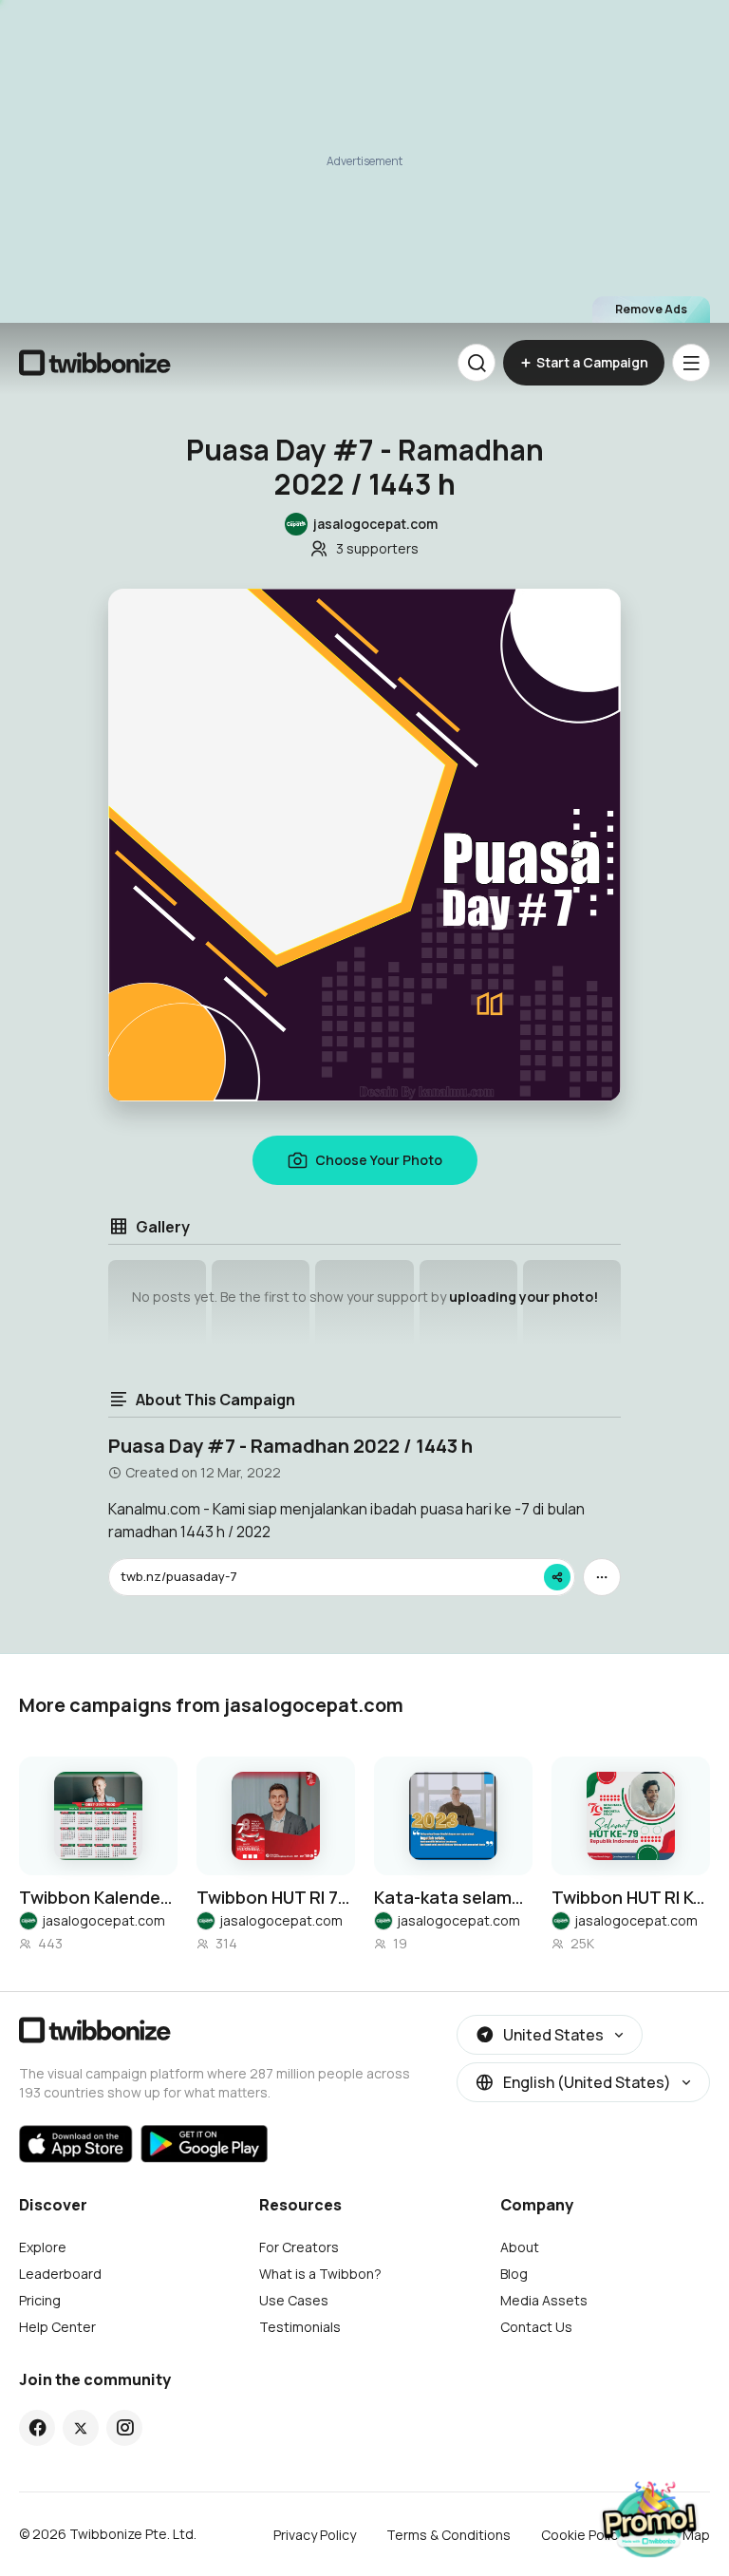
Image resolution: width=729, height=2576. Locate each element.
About (520, 2247)
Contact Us (536, 2327)
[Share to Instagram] (125, 2428)
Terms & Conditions (449, 2535)
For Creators (299, 2247)
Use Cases (294, 2300)
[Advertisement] (364, 161)
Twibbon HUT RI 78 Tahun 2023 (276, 1897)
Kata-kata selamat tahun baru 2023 (453, 1897)
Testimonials (300, 2327)
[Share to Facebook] (37, 2428)
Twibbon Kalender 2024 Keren (98, 1897)
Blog (514, 2274)
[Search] (477, 363)
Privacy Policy (315, 2535)
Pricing (40, 2300)
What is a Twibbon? (320, 2274)
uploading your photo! (523, 1297)
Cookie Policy (583, 2535)
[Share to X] (81, 2428)
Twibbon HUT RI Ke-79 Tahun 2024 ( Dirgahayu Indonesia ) (631, 1897)
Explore (43, 2247)
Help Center (57, 2327)
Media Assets (544, 2300)
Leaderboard (60, 2274)
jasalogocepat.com (103, 1920)
